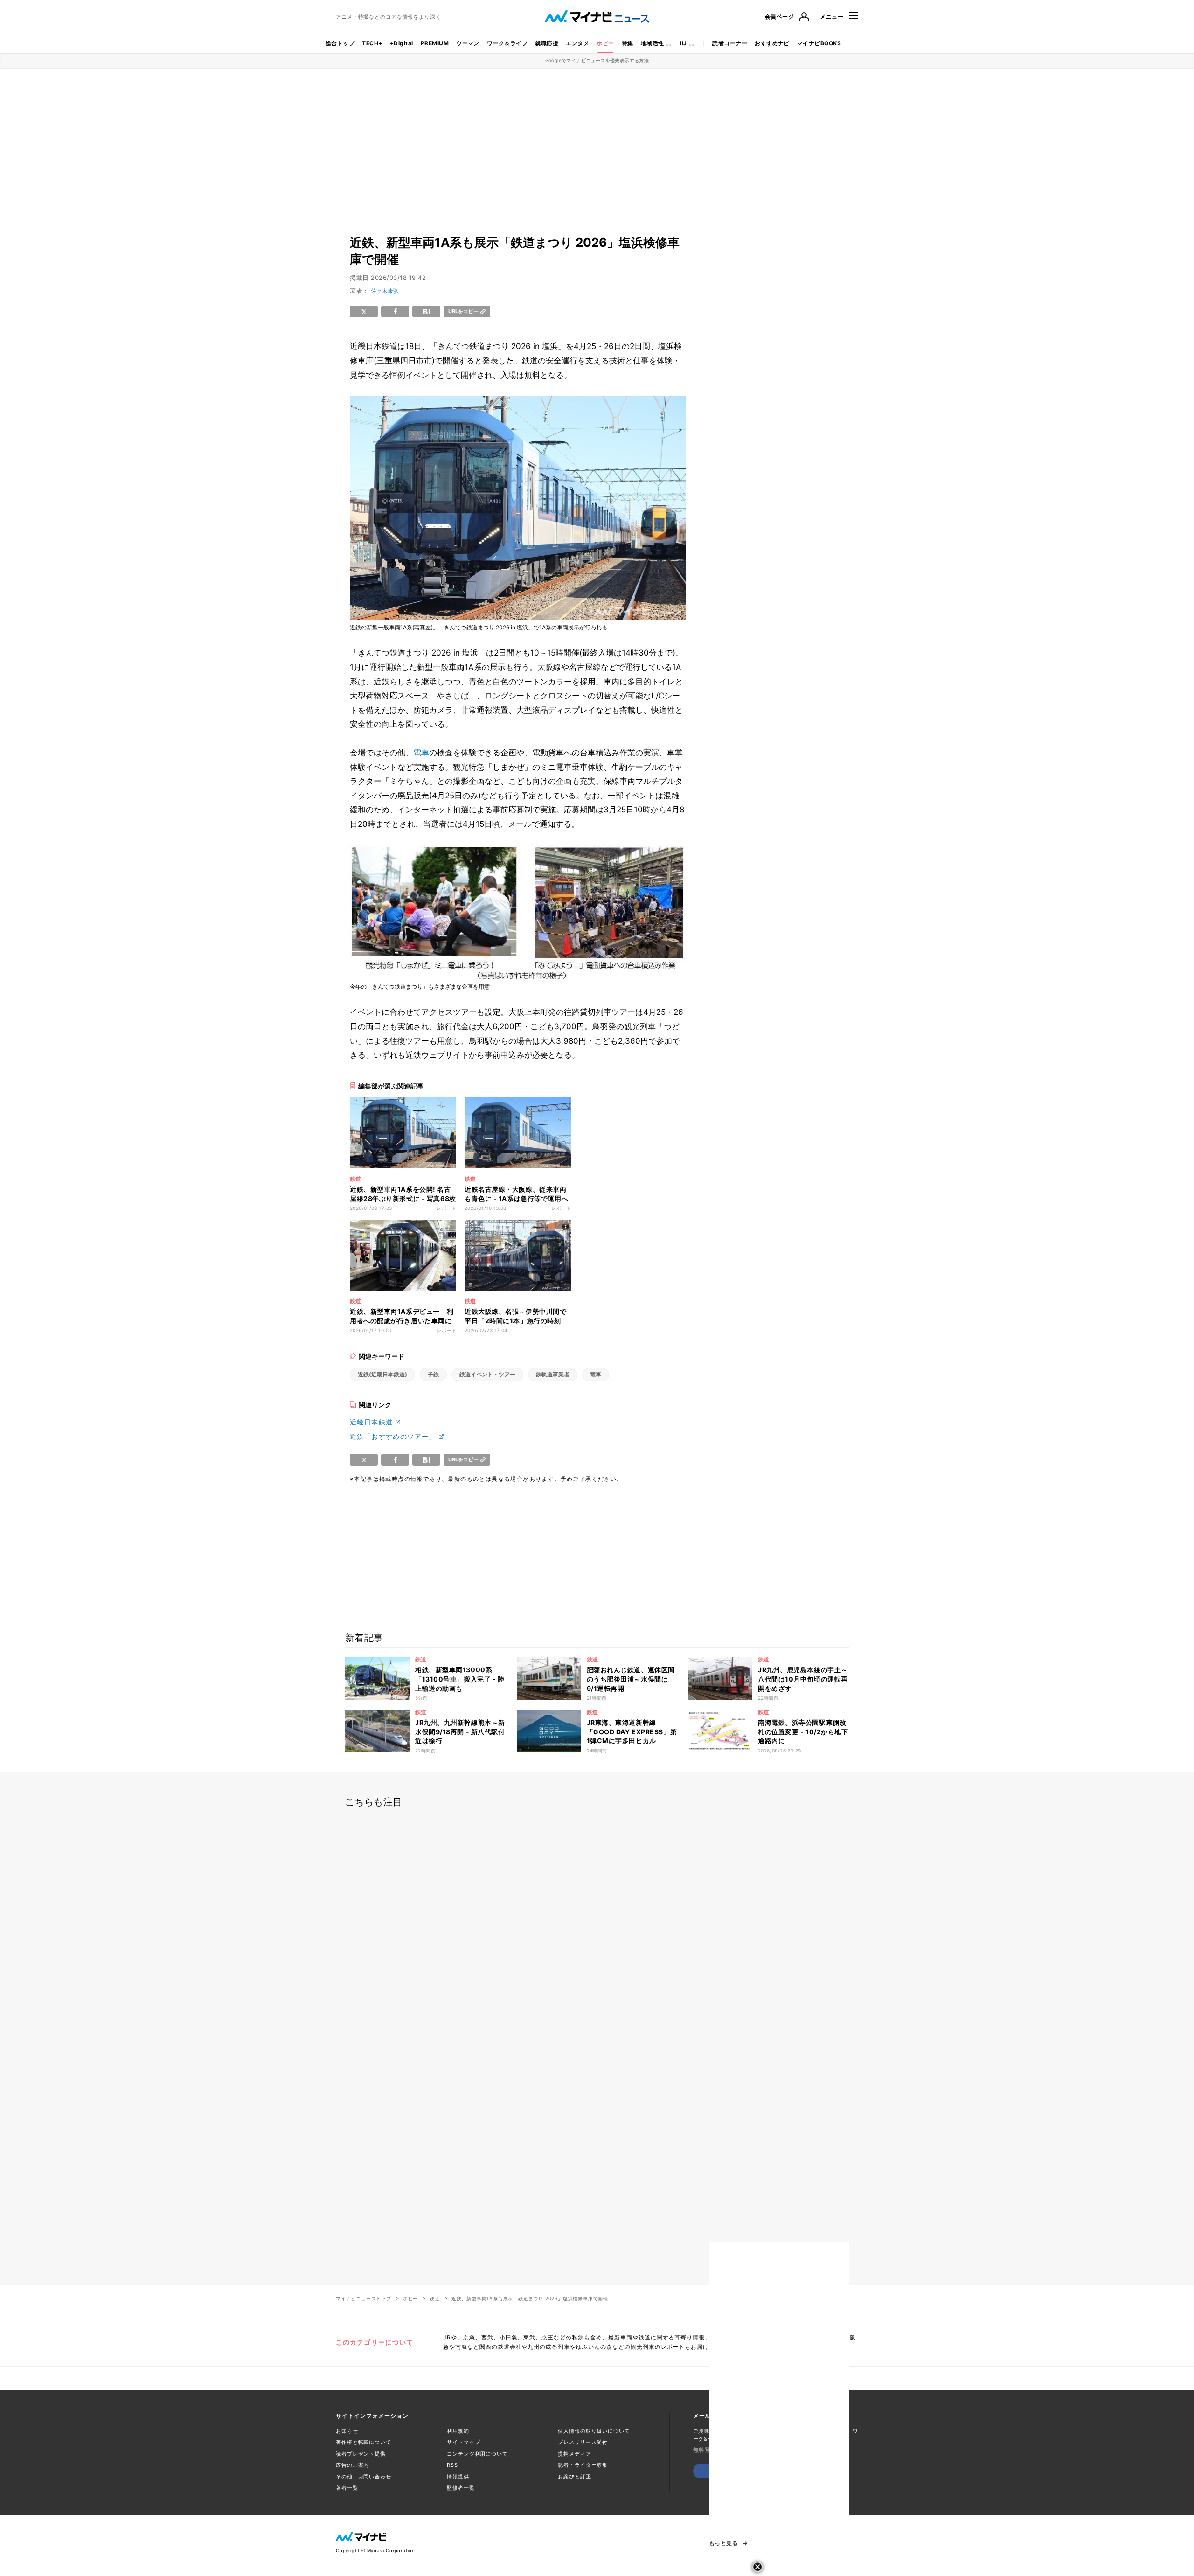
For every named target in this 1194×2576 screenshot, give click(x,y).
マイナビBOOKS (819, 43)
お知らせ (347, 2431)
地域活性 (653, 43)
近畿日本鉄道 (371, 1422)
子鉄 (433, 1374)
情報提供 (458, 2477)
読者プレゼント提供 (361, 2454)
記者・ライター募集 (583, 2465)
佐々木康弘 (385, 291)
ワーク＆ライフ (507, 43)
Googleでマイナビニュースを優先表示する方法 (597, 60)
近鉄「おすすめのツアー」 (393, 1436)
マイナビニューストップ (364, 2298)
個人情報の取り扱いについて (594, 2431)
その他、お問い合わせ (364, 2477)
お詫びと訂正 (574, 2477)
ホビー (605, 43)
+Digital (402, 43)
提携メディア (574, 2454)
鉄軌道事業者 (553, 1374)
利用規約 (458, 2431)
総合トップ (340, 43)
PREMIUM (435, 43)
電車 (421, 753)
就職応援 (547, 43)
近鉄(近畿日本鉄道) (382, 1374)
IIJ (683, 43)
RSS (452, 2465)
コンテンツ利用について (477, 2454)
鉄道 (435, 2298)
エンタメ (577, 43)
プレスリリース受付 (583, 2442)
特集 (628, 43)
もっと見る (723, 2543)
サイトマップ (463, 2442)
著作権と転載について (364, 2442)
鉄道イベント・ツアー (487, 1374)
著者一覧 (347, 2488)
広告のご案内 (352, 2465)
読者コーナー (730, 43)
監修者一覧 (461, 2488)
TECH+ (372, 43)
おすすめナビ (772, 43)
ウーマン (468, 43)
